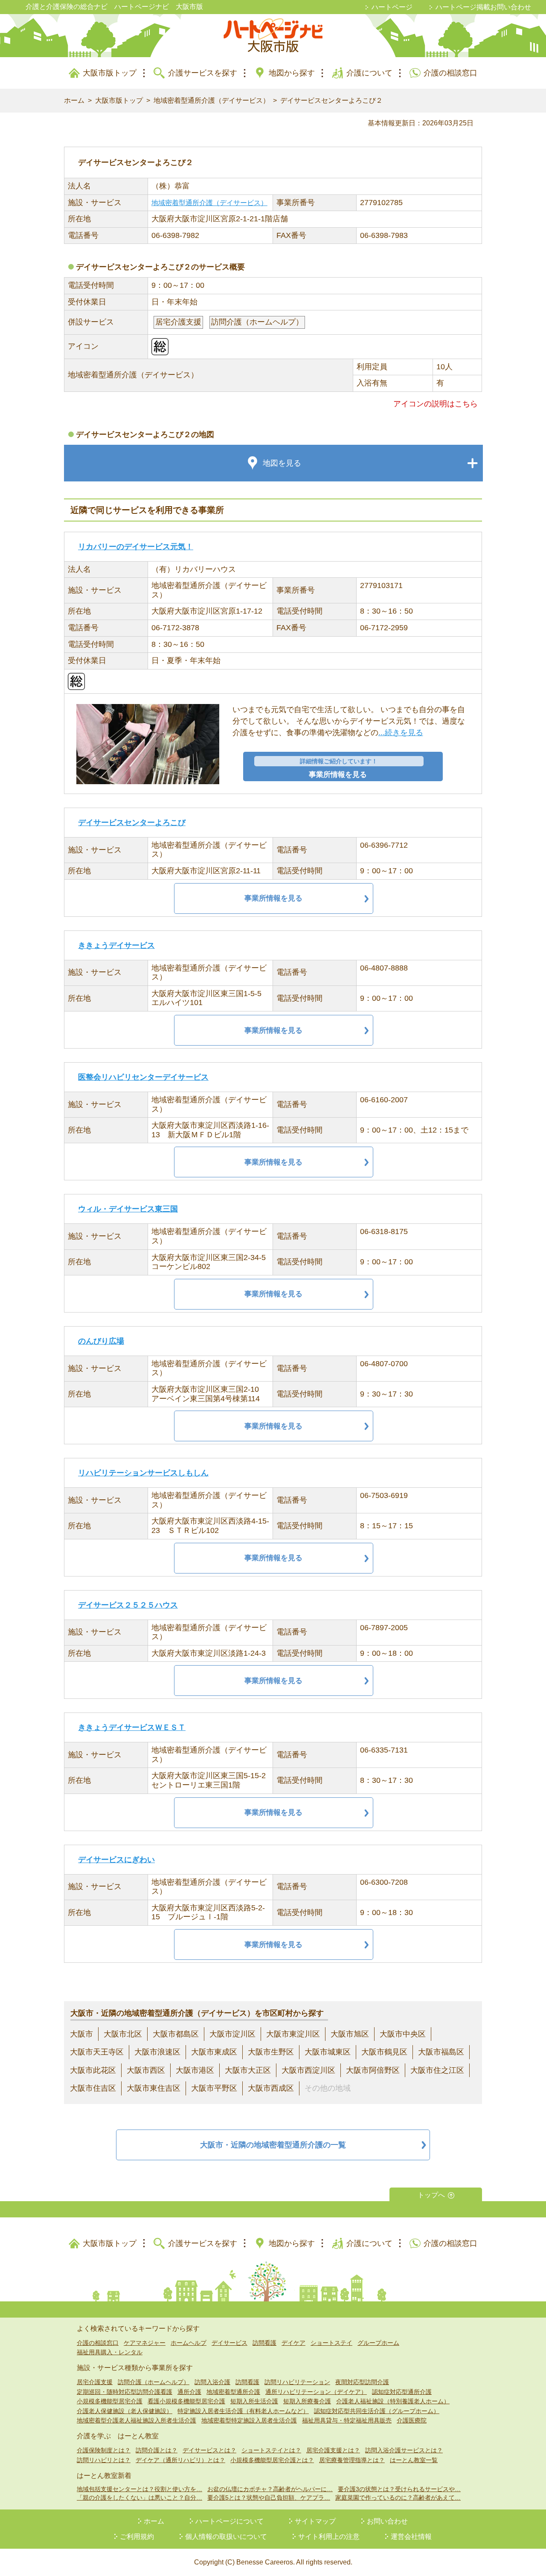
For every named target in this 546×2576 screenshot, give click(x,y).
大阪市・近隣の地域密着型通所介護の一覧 (273, 2145)
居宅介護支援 (95, 2382)
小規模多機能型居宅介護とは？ (272, 2460)
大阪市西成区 (271, 2088)
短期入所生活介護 (254, 2401)
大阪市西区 (146, 2070)
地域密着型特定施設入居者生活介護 (249, 2420)
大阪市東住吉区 (154, 2088)
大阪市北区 (123, 2034)
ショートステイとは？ (271, 2450)
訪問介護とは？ (157, 2450)
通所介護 (189, 2392)
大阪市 (81, 2034)
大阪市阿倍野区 (373, 2070)
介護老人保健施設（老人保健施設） (125, 2411)
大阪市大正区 (248, 2070)
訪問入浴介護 (212, 2382)
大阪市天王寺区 (97, 2052)
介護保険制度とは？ (104, 2450)
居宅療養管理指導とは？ (352, 2460)
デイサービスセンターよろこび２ (331, 100)
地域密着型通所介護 (233, 2392)
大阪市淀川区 (232, 2034)
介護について (369, 73)
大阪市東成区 (214, 2052)
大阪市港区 (195, 2070)
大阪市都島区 (176, 2034)
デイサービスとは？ (209, 2450)
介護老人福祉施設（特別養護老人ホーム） (393, 2401)
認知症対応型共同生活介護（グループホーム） (377, 2411)
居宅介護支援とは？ (333, 2450)
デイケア (293, 2343)
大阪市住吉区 (93, 2088)
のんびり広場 (101, 1341)
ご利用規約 (137, 2537)
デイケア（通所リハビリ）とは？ (180, 2460)
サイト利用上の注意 (329, 2537)
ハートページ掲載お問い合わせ (483, 7)
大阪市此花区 (93, 2070)
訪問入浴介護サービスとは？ (404, 2450)
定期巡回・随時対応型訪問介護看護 (125, 2392)
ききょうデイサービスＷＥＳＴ (132, 1727)
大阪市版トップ (110, 73)
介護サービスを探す (203, 73)
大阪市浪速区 (157, 2052)
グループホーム (378, 2343)
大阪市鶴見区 (384, 2052)
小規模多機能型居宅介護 (110, 2401)
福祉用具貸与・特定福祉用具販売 (347, 2420)
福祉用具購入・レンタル (110, 2352)
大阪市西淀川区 (308, 2070)
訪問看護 (264, 2343)
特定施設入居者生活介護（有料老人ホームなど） (243, 2411)
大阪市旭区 (350, 2034)
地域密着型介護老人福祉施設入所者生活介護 (136, 2420)
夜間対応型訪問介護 (362, 2382)
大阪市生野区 (271, 2052)
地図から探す (292, 73)
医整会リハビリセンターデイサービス (143, 1077)
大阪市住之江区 (437, 2070)
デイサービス (229, 2343)
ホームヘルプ (189, 2343)
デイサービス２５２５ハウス (128, 1605)
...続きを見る (401, 733)
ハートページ (392, 7)
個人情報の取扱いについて (226, 2537)
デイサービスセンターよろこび (132, 823)
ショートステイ (331, 2343)
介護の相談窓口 (450, 73)
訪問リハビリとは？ (104, 2460)
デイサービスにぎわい (116, 1860)
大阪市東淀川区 (293, 2034)
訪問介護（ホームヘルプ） (154, 2382)
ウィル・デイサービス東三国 (128, 1209)
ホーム (74, 100)
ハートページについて (229, 2521)
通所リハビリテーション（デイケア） (316, 2392)
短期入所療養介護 (307, 2401)
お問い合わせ (387, 2521)
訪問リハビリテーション (297, 2382)
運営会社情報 (411, 2537)
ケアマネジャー (145, 2343)
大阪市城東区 (328, 2052)
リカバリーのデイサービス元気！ (136, 547)
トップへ (431, 2195)
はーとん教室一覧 (414, 2460)
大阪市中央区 (403, 2034)
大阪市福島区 (441, 2052)
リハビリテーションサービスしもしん (143, 1473)
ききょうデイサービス (116, 945)
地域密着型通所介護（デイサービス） (212, 100)
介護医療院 (412, 2420)
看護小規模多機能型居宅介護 (186, 2401)
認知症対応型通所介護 (402, 2392)
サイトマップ (315, 2521)
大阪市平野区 (214, 2088)
